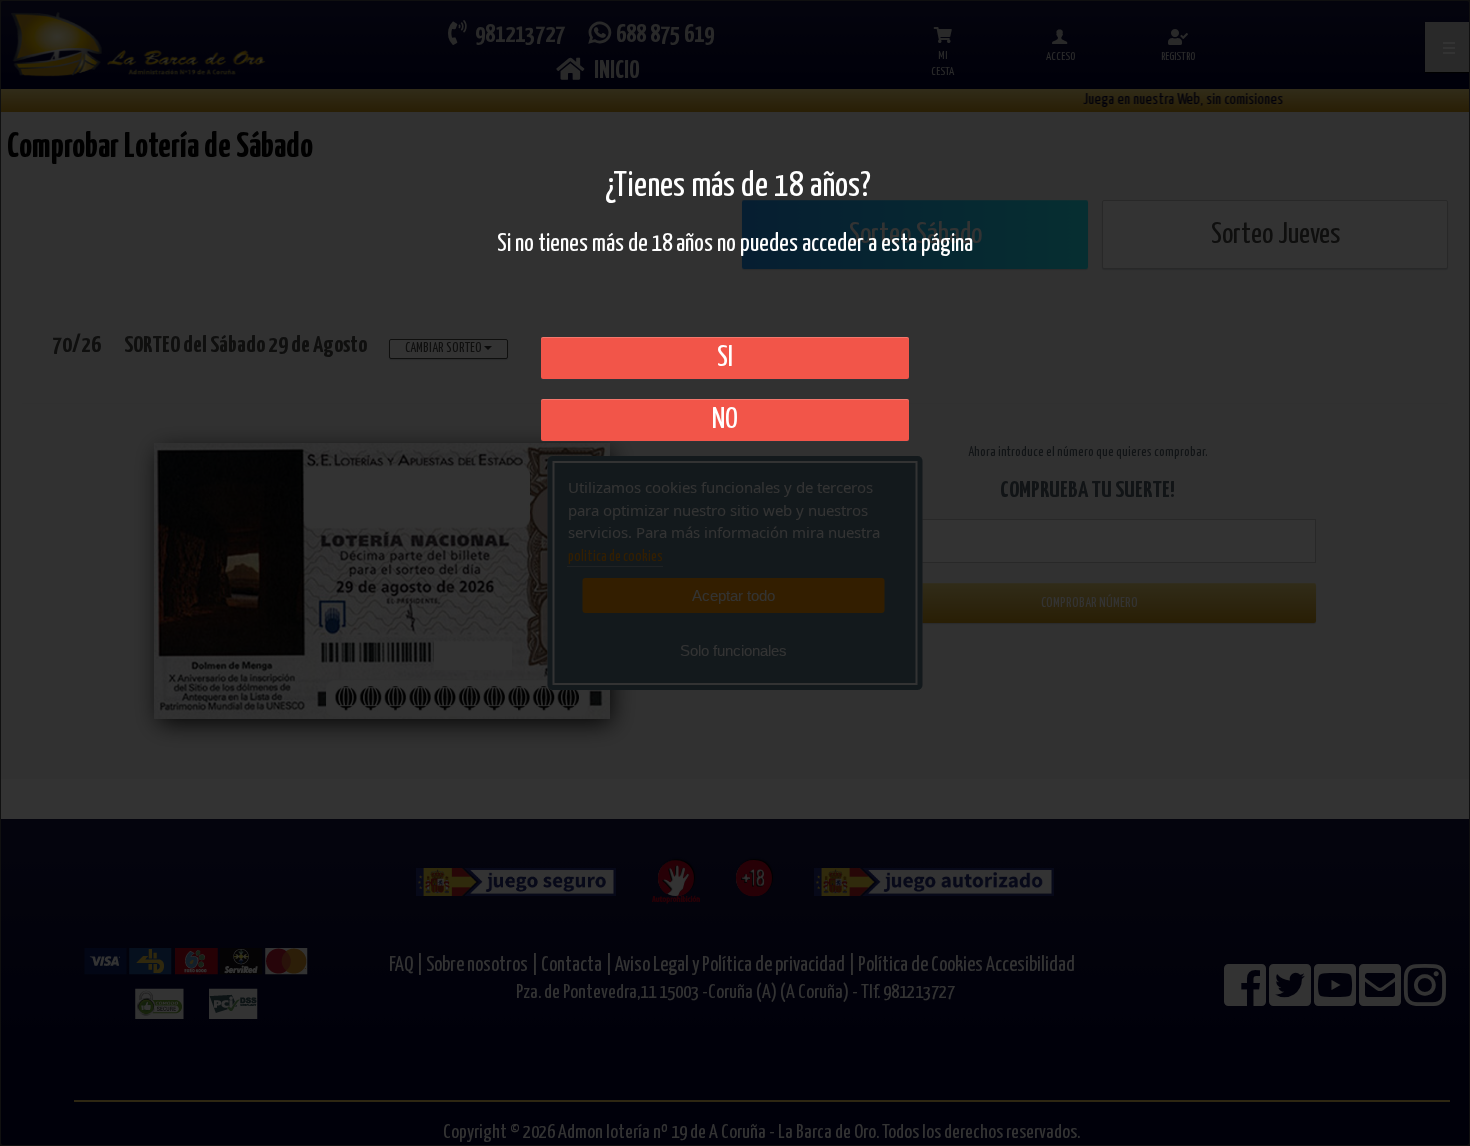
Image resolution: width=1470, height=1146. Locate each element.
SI (725, 358)
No (725, 420)
